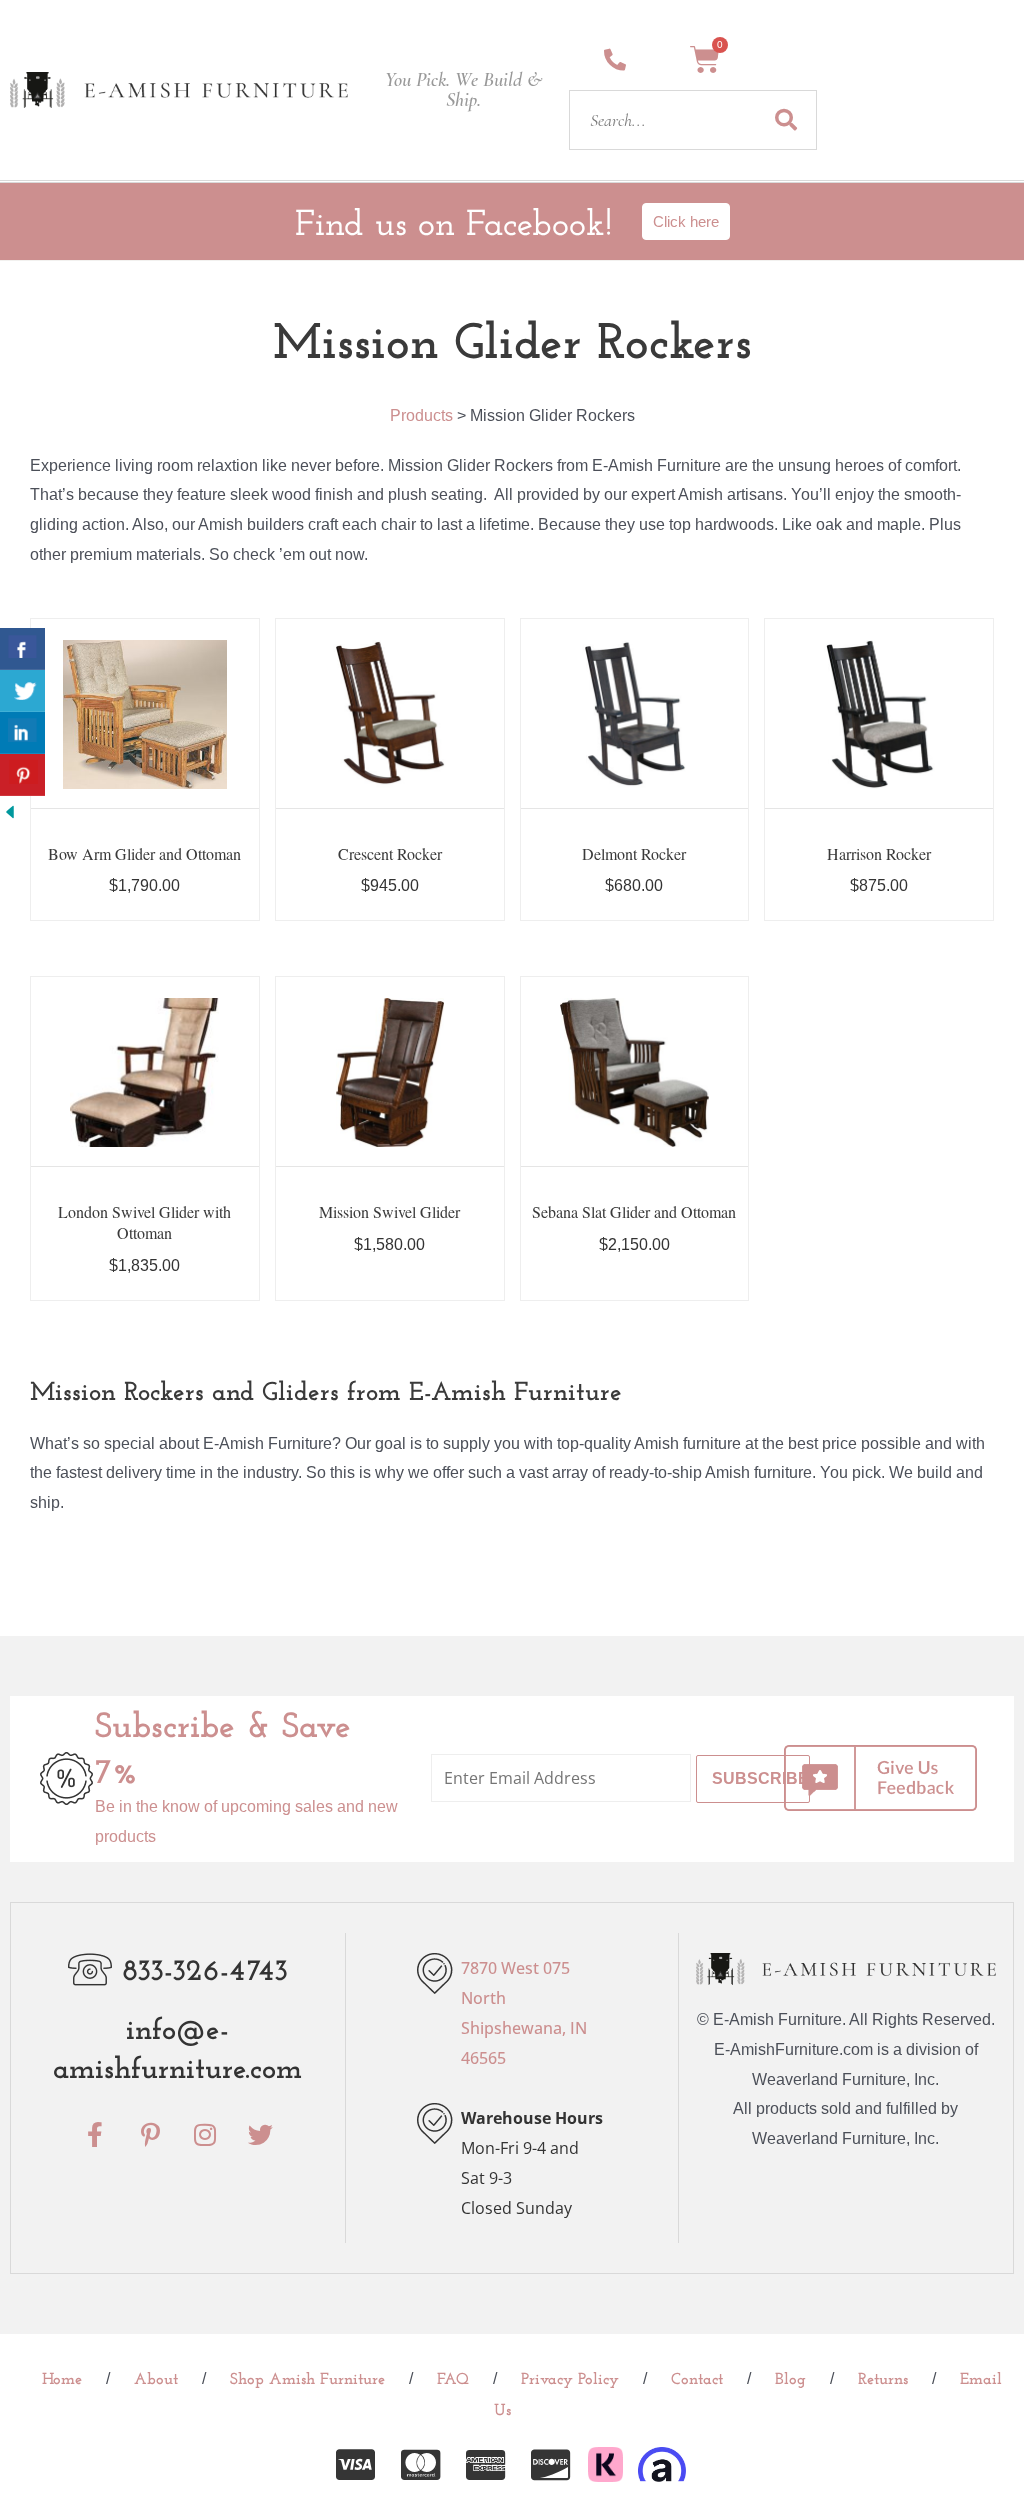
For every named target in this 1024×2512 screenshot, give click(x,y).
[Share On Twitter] (22, 691)
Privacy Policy (570, 2380)
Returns (883, 2380)
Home (62, 2380)
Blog (790, 2380)
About (156, 2380)
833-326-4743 (205, 1972)
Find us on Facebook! (453, 226)
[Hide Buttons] (10, 810)
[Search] (786, 120)
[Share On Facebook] (22, 649)
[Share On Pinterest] (22, 775)
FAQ (453, 2380)
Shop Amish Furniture (307, 2380)
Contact (697, 2380)
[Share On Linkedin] (22, 733)
